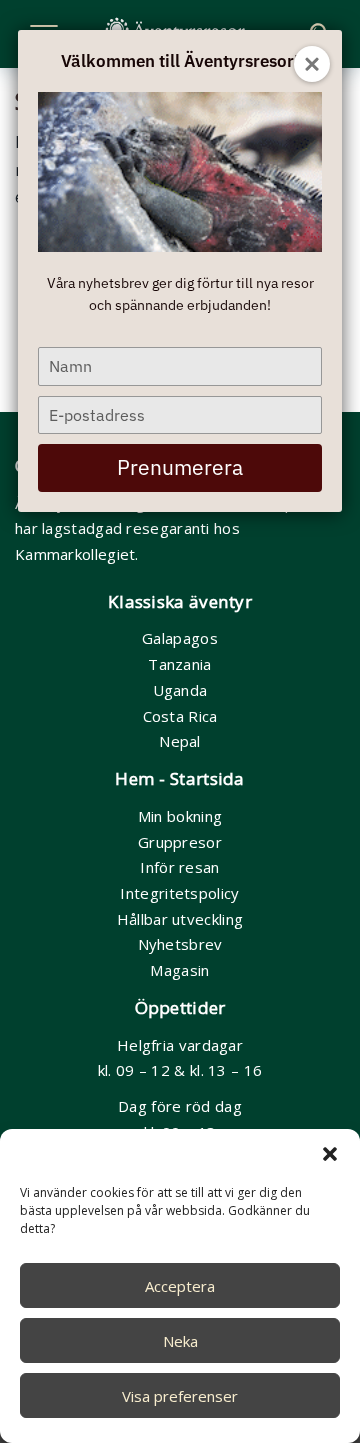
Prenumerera (180, 467)
